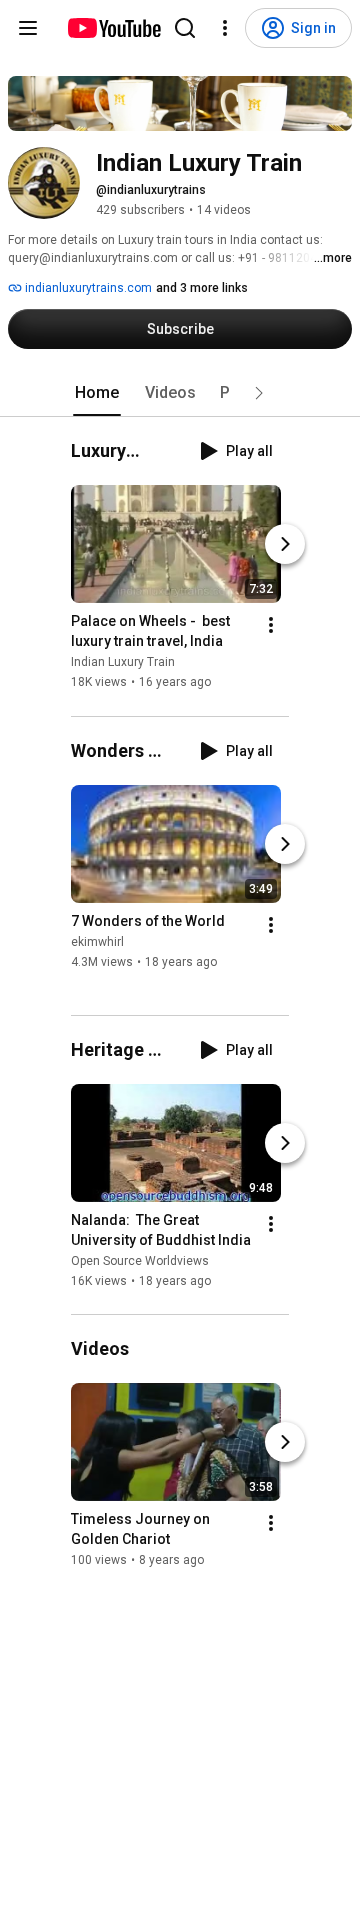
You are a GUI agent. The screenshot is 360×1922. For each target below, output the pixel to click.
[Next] (285, 545)
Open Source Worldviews (140, 1261)
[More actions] (271, 626)
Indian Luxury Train (123, 663)
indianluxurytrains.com (87, 288)
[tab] (97, 393)
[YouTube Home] (113, 28)
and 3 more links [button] (202, 288)
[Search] (185, 28)
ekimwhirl (97, 942)
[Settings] (225, 28)
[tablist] (180, 393)
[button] (259, 393)
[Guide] (28, 28)
